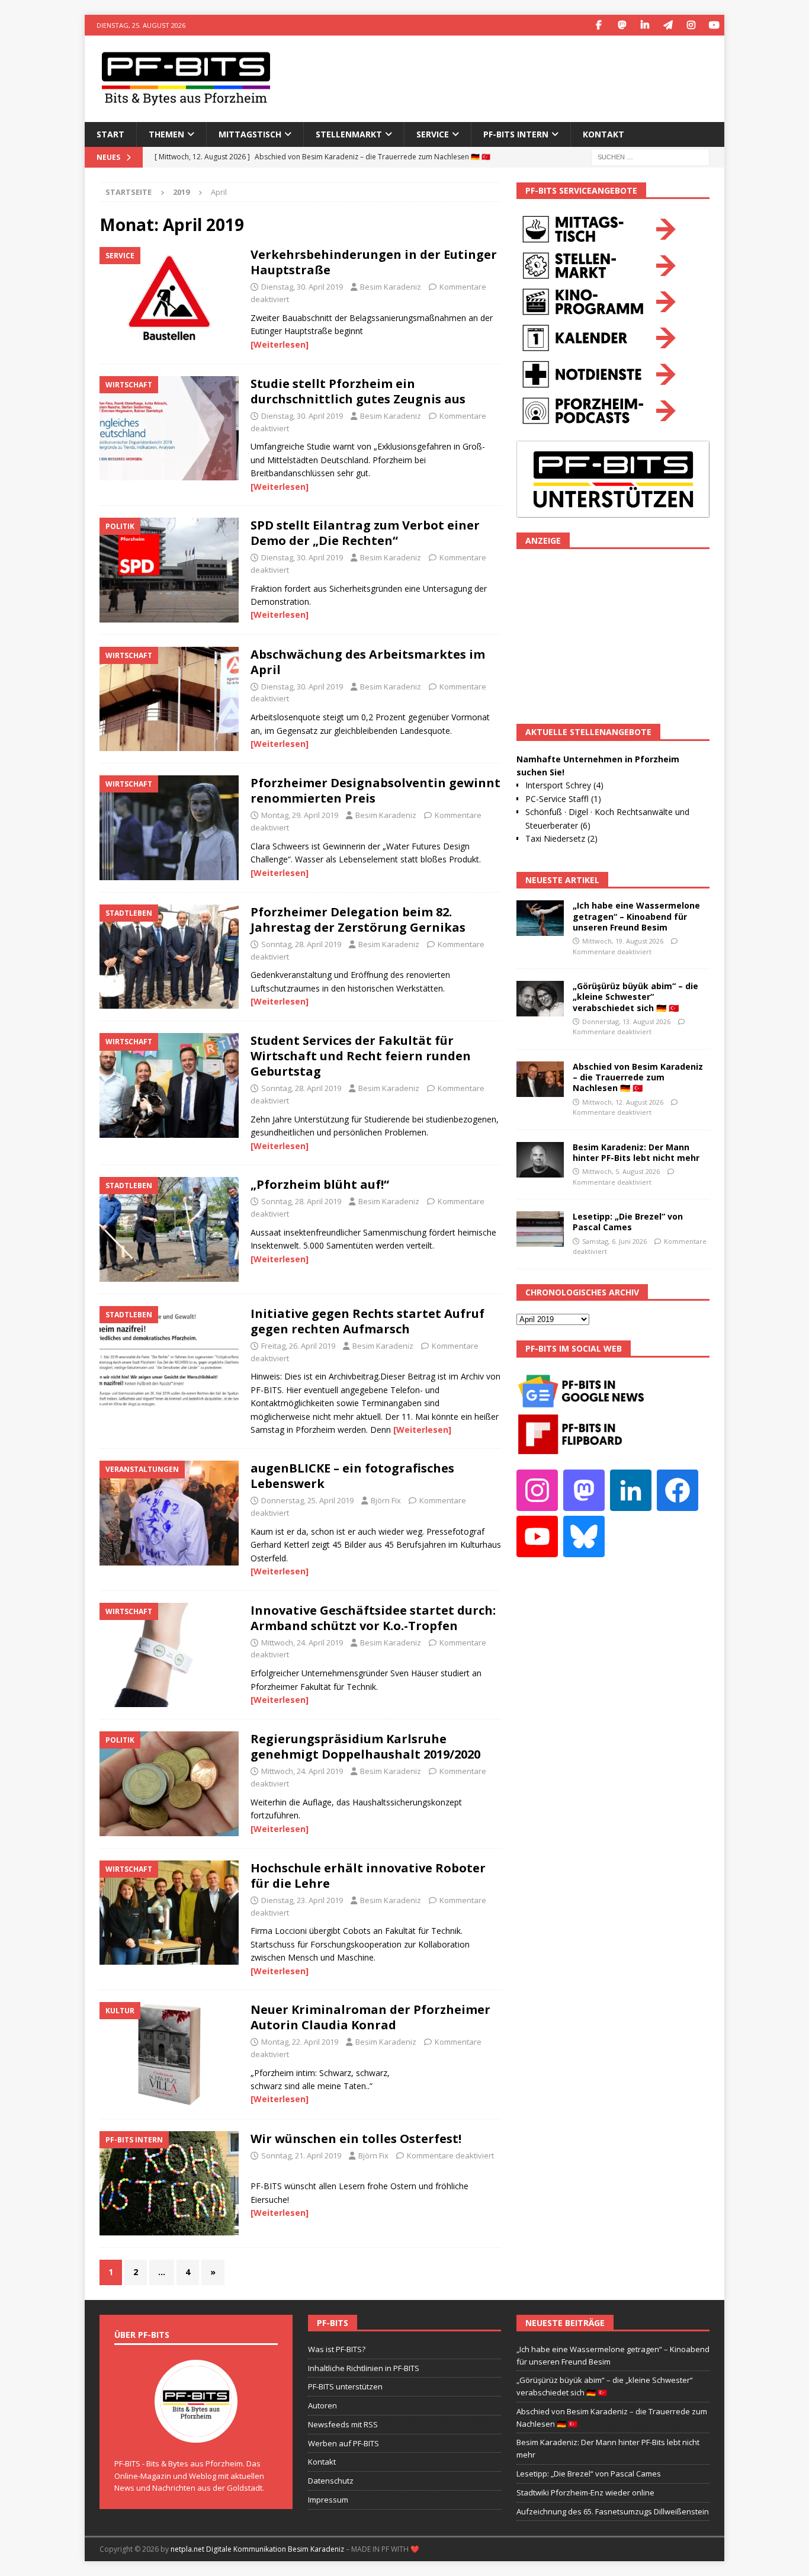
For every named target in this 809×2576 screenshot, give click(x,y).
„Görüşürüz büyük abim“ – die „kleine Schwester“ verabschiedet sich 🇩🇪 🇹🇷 (635, 997)
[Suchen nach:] (650, 156)
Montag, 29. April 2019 (300, 815)
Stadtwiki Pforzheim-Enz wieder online (585, 2492)
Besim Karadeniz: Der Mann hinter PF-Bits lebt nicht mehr (636, 1152)
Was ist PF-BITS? (337, 2349)
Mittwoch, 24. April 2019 (302, 1643)
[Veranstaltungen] (169, 1513)
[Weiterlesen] (280, 344)
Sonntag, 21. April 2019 (301, 2155)
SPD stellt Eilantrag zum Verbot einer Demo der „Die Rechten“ (365, 533)
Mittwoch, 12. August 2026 (623, 1102)
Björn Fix (386, 1500)
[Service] (169, 299)
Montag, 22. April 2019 (300, 2042)
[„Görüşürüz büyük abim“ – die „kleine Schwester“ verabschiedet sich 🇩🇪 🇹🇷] (540, 999)
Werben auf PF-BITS (343, 2443)
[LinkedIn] (645, 25)
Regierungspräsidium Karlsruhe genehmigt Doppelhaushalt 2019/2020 (365, 1746)
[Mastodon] (622, 25)
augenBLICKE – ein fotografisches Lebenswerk (352, 1476)
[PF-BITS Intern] (169, 2184)
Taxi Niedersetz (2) (561, 838)
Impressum (328, 2500)
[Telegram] (668, 25)
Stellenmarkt (349, 134)
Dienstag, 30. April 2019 (302, 287)
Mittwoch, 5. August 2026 (621, 1171)
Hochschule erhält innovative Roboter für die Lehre (368, 1876)
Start (110, 134)
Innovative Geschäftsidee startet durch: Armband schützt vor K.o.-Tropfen (373, 1618)
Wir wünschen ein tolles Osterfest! (356, 2139)
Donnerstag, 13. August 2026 (626, 1021)
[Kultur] (169, 2054)
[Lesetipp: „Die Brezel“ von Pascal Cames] (540, 1229)
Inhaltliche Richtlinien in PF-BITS (364, 2368)
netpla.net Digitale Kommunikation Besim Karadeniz (257, 2549)
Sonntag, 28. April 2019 (301, 944)
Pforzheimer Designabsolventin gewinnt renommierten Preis (375, 790)
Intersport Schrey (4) (564, 785)
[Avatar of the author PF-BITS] (196, 2430)
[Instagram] (691, 25)
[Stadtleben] (169, 957)
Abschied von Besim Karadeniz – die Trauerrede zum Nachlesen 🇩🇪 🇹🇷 (638, 1077)
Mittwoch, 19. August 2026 (623, 941)
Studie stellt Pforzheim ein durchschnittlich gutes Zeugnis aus (358, 391)
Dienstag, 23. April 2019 (302, 1900)
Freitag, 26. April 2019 (298, 1346)
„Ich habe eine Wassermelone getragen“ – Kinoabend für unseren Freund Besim (636, 916)
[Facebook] (598, 25)
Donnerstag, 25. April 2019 (307, 1500)
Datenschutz (331, 2481)
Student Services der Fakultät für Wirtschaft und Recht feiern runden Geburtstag (361, 1056)
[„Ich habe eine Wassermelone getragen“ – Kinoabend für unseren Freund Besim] (540, 918)
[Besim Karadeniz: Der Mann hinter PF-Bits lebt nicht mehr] (540, 1160)
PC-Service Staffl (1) (563, 799)
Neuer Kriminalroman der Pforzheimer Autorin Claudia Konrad (370, 2017)
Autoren (322, 2405)
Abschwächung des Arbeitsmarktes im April (368, 662)
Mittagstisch (250, 134)
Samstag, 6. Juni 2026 (614, 1241)
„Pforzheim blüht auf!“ (320, 1184)
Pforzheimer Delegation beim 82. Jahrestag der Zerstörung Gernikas (358, 920)
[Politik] (169, 570)
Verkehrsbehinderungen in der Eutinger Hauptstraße (374, 262)
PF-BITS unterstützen (345, 2386)
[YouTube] (714, 25)
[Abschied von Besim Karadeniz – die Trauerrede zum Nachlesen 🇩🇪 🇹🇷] (540, 1079)
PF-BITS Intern (516, 134)
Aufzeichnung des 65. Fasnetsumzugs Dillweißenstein (613, 2511)
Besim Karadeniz (391, 287)
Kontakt (603, 134)
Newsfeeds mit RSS (343, 2424)
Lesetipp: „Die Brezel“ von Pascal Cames (628, 1222)
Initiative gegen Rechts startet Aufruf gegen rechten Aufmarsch (367, 1321)
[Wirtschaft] (169, 429)
